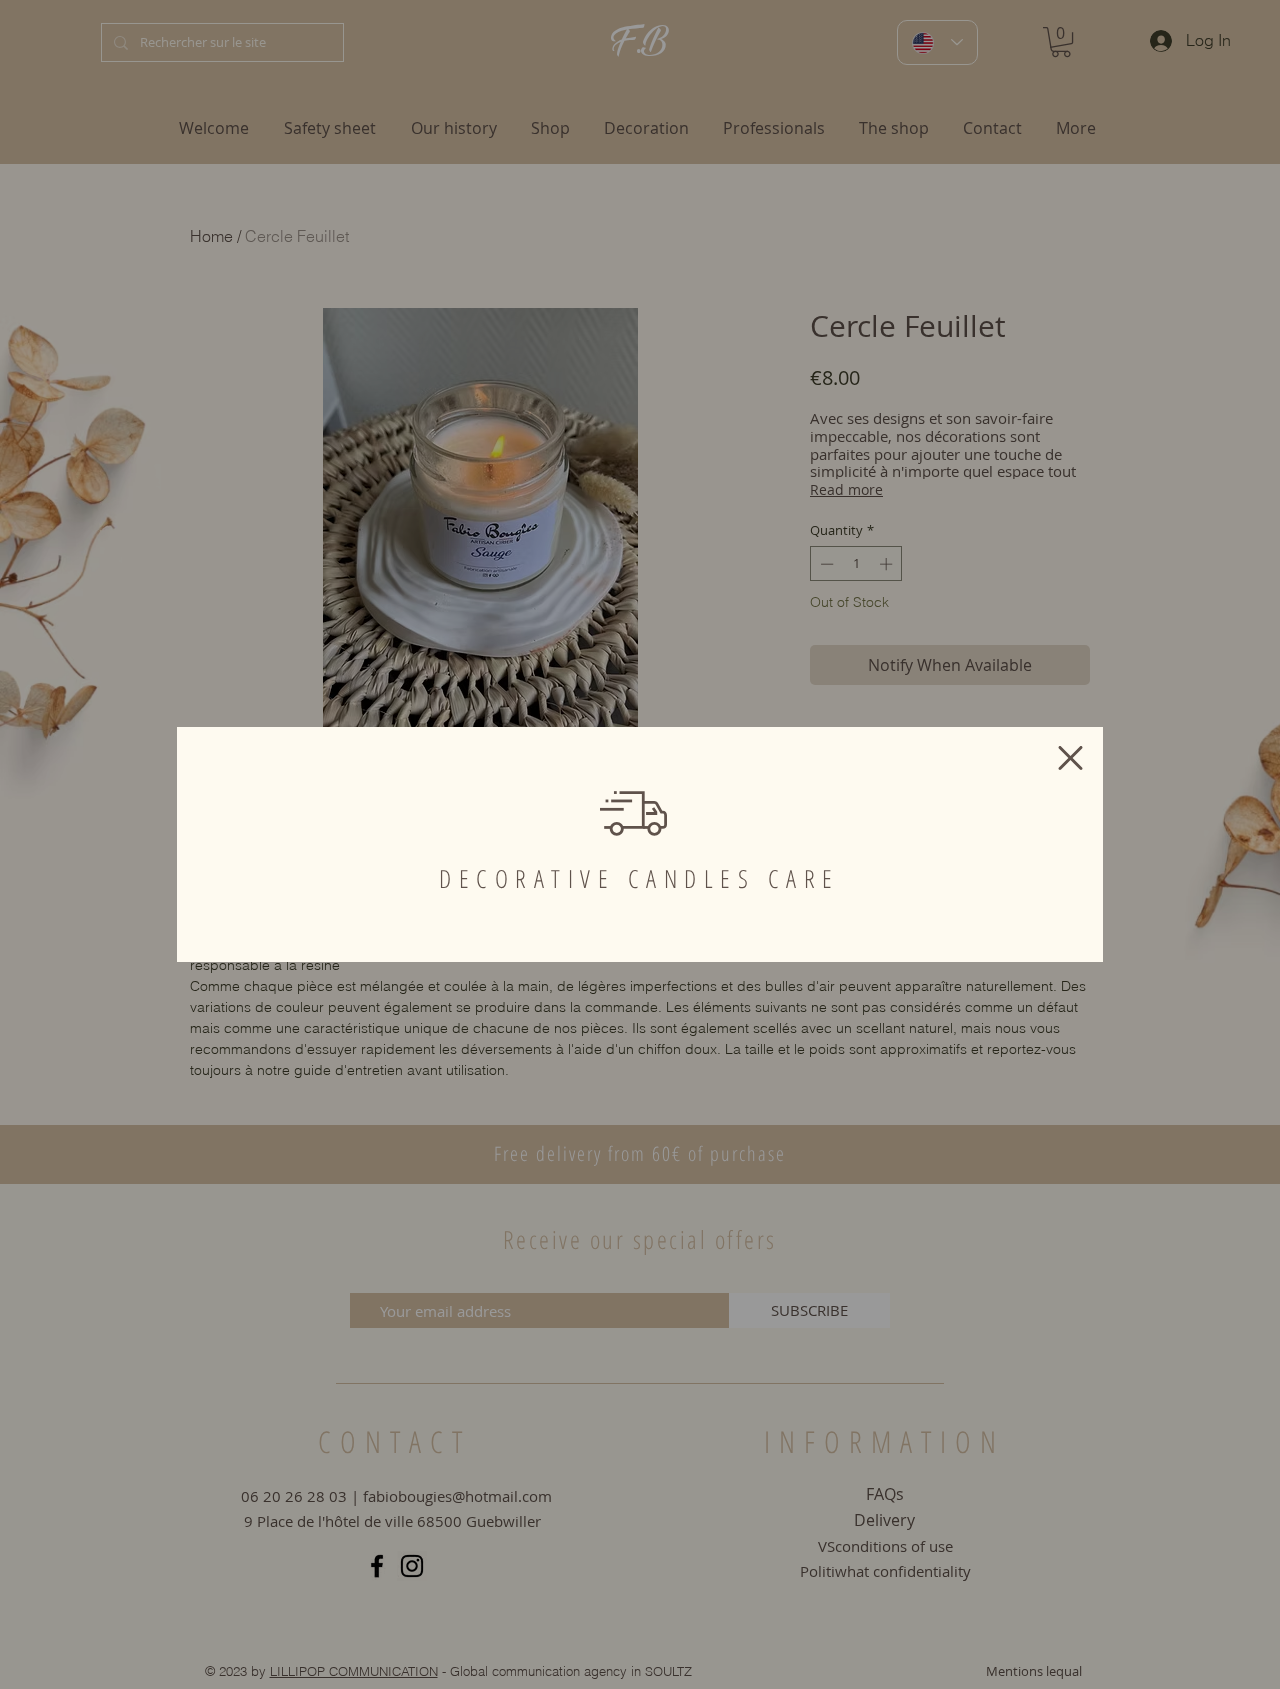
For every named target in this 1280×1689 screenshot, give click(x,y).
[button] (1070, 758)
